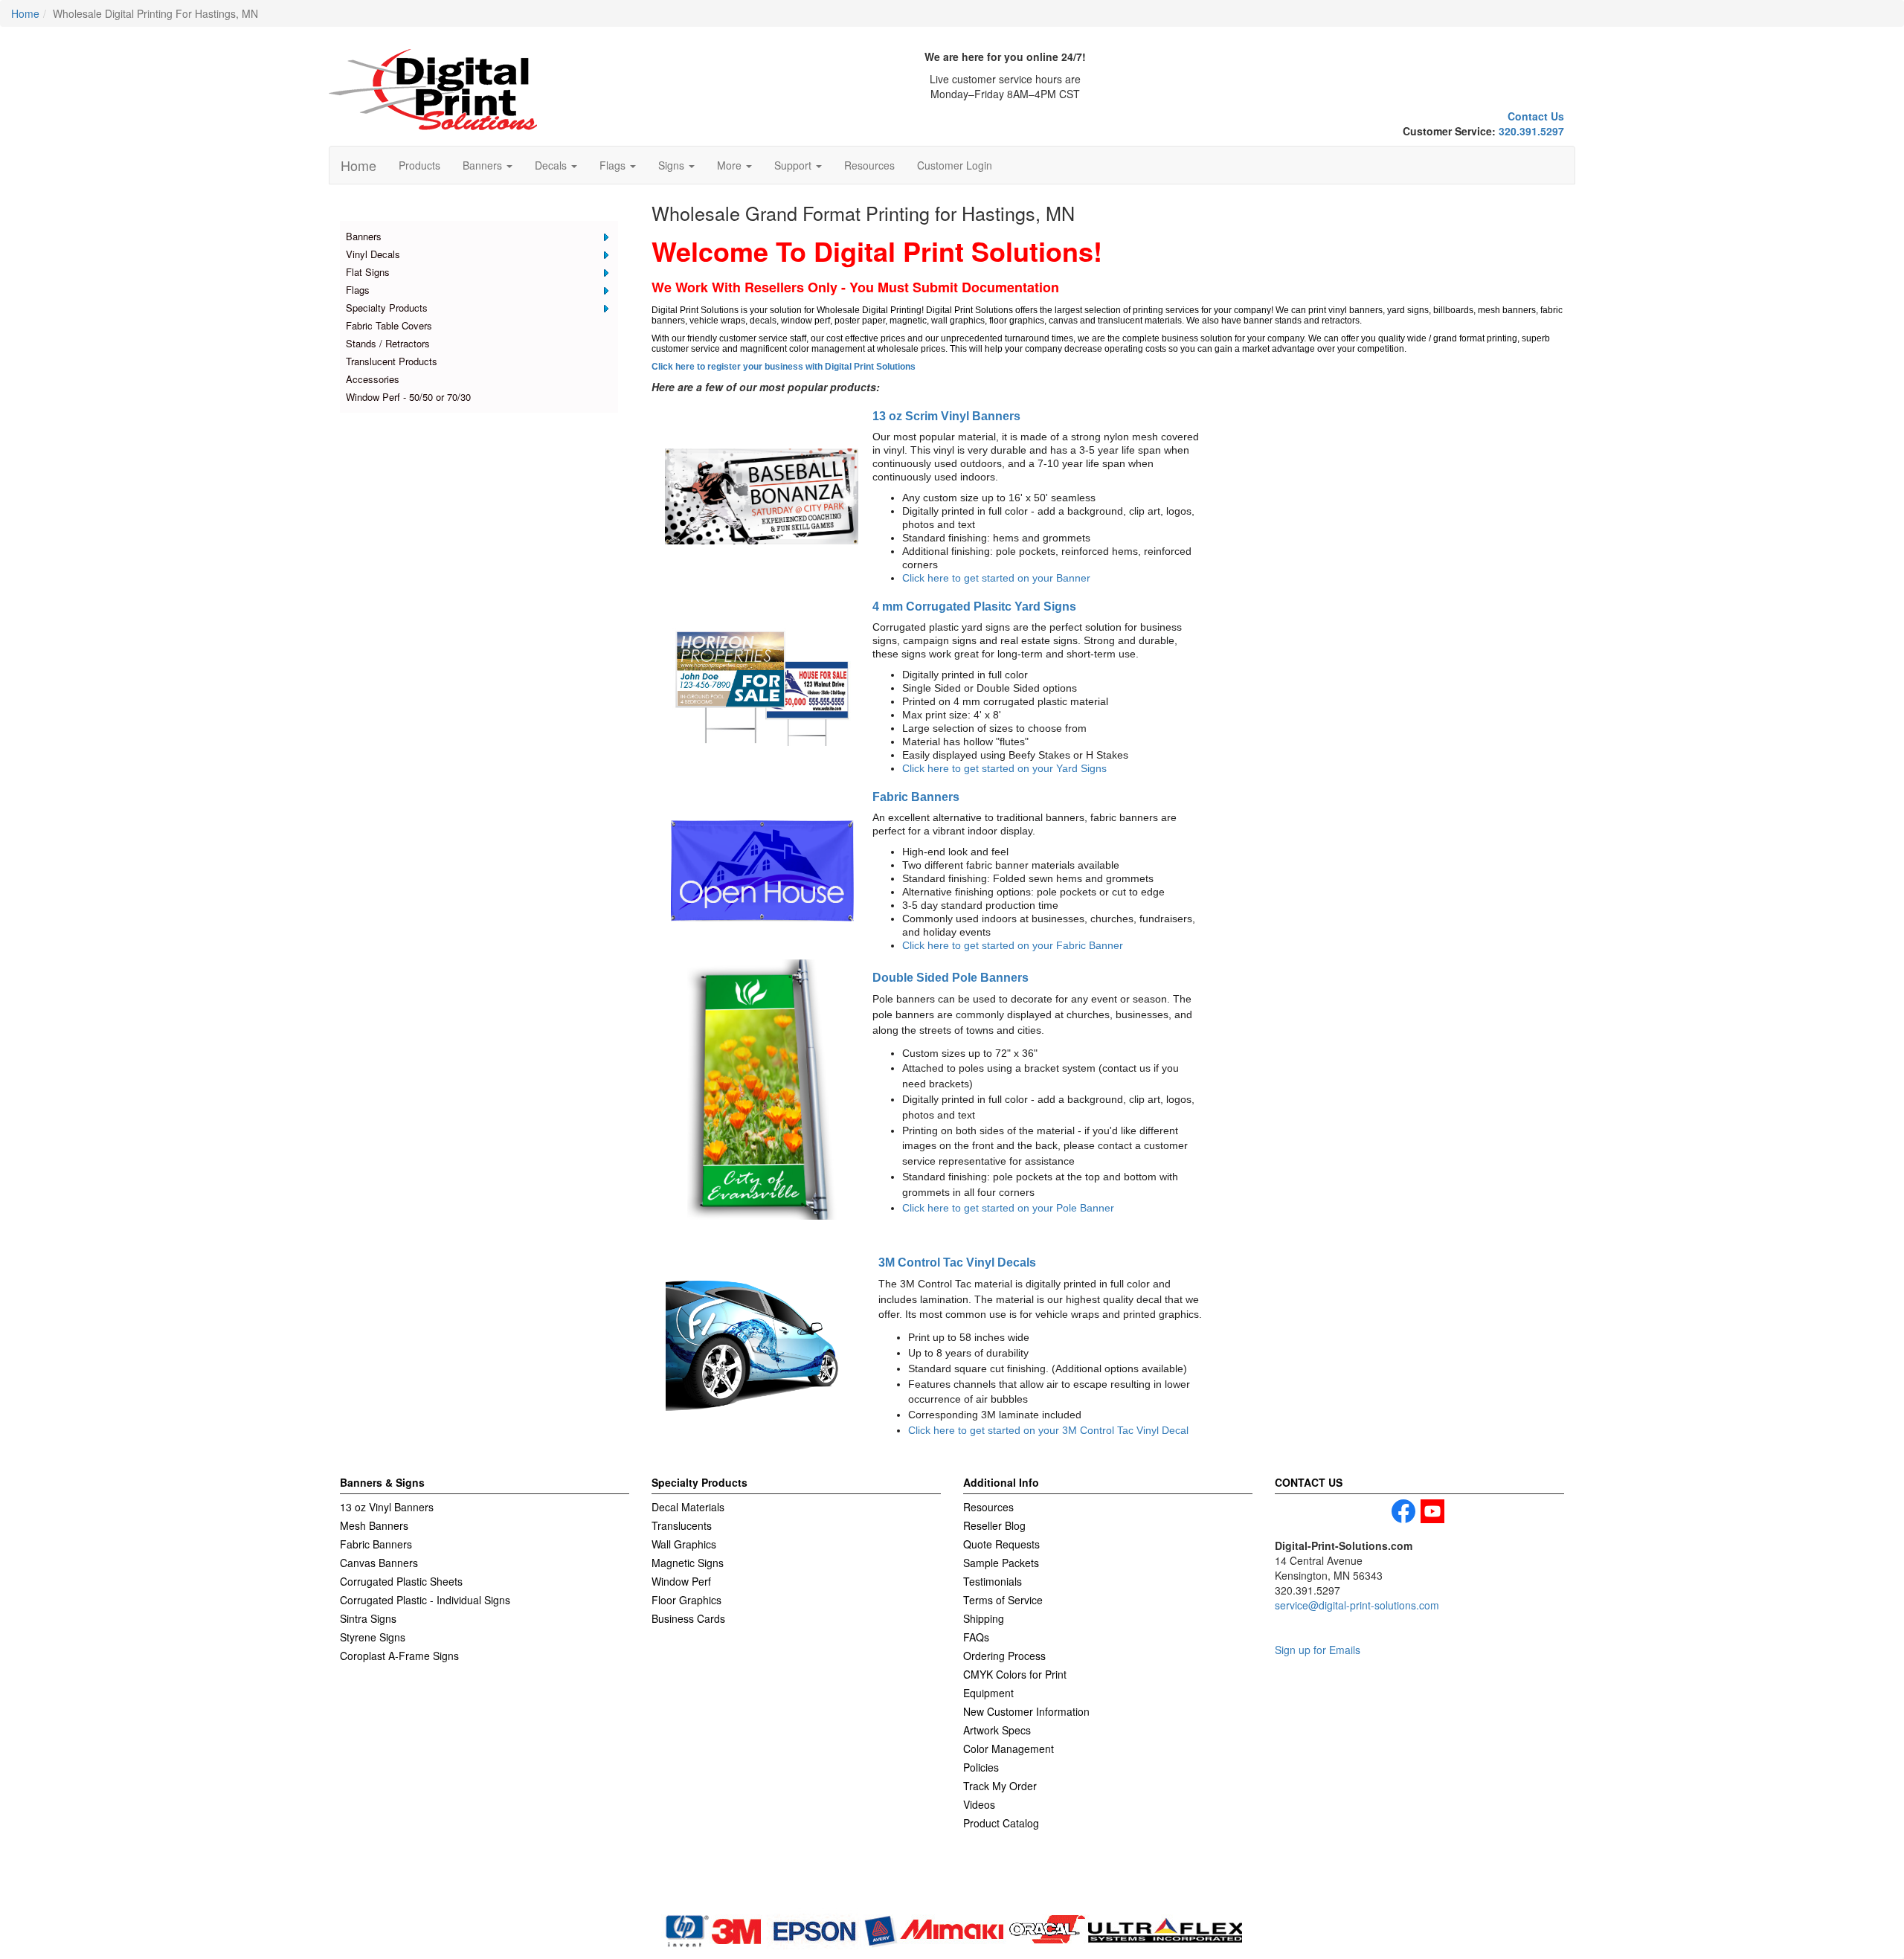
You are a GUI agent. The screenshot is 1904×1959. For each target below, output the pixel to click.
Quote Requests (1001, 1544)
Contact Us (1536, 116)
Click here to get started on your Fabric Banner (1013, 945)
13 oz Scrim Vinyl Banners (946, 416)
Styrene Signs (373, 1637)
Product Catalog (1001, 1823)
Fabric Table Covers (389, 325)
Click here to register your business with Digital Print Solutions (784, 367)
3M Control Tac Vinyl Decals (957, 1262)
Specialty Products (387, 308)
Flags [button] (614, 165)
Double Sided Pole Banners (951, 977)
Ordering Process (1004, 1656)
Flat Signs (368, 272)
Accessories (373, 379)
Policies (981, 1767)
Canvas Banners (379, 1563)
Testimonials (993, 1581)
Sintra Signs (368, 1618)
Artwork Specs (997, 1730)
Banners (364, 236)
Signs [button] (673, 165)
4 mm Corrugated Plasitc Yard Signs (974, 606)
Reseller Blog (994, 1525)
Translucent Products (392, 361)
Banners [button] (484, 165)
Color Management (1009, 1749)
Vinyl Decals (373, 254)
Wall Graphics (684, 1544)
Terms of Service (1003, 1600)
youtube (1432, 1511)
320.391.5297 (1531, 131)
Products (419, 165)
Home (358, 165)
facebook (1403, 1511)
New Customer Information (1026, 1711)
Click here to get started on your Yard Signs (1004, 768)
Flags (358, 290)
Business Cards (688, 1618)
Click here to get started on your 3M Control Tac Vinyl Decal (1048, 1430)
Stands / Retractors (388, 343)
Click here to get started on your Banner (996, 578)
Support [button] (794, 165)
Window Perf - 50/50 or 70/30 (408, 397)
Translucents (682, 1525)
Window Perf (681, 1581)
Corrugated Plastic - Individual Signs (425, 1600)
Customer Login (955, 165)
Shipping (984, 1618)
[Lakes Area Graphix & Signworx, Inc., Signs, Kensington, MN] (411, 1890)
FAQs (976, 1637)
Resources (869, 165)
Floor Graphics (686, 1600)
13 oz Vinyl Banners (387, 1507)
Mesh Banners (374, 1525)
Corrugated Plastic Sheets (401, 1581)
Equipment (988, 1693)
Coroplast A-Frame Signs (399, 1656)
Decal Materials (688, 1507)
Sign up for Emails (1318, 1650)
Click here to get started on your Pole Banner (1008, 1208)
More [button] (731, 165)
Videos (979, 1804)
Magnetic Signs (688, 1563)
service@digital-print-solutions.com (1357, 1605)
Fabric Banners (916, 797)
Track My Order (1000, 1786)
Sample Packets (1001, 1563)
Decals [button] (552, 165)
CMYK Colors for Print (1015, 1674)
